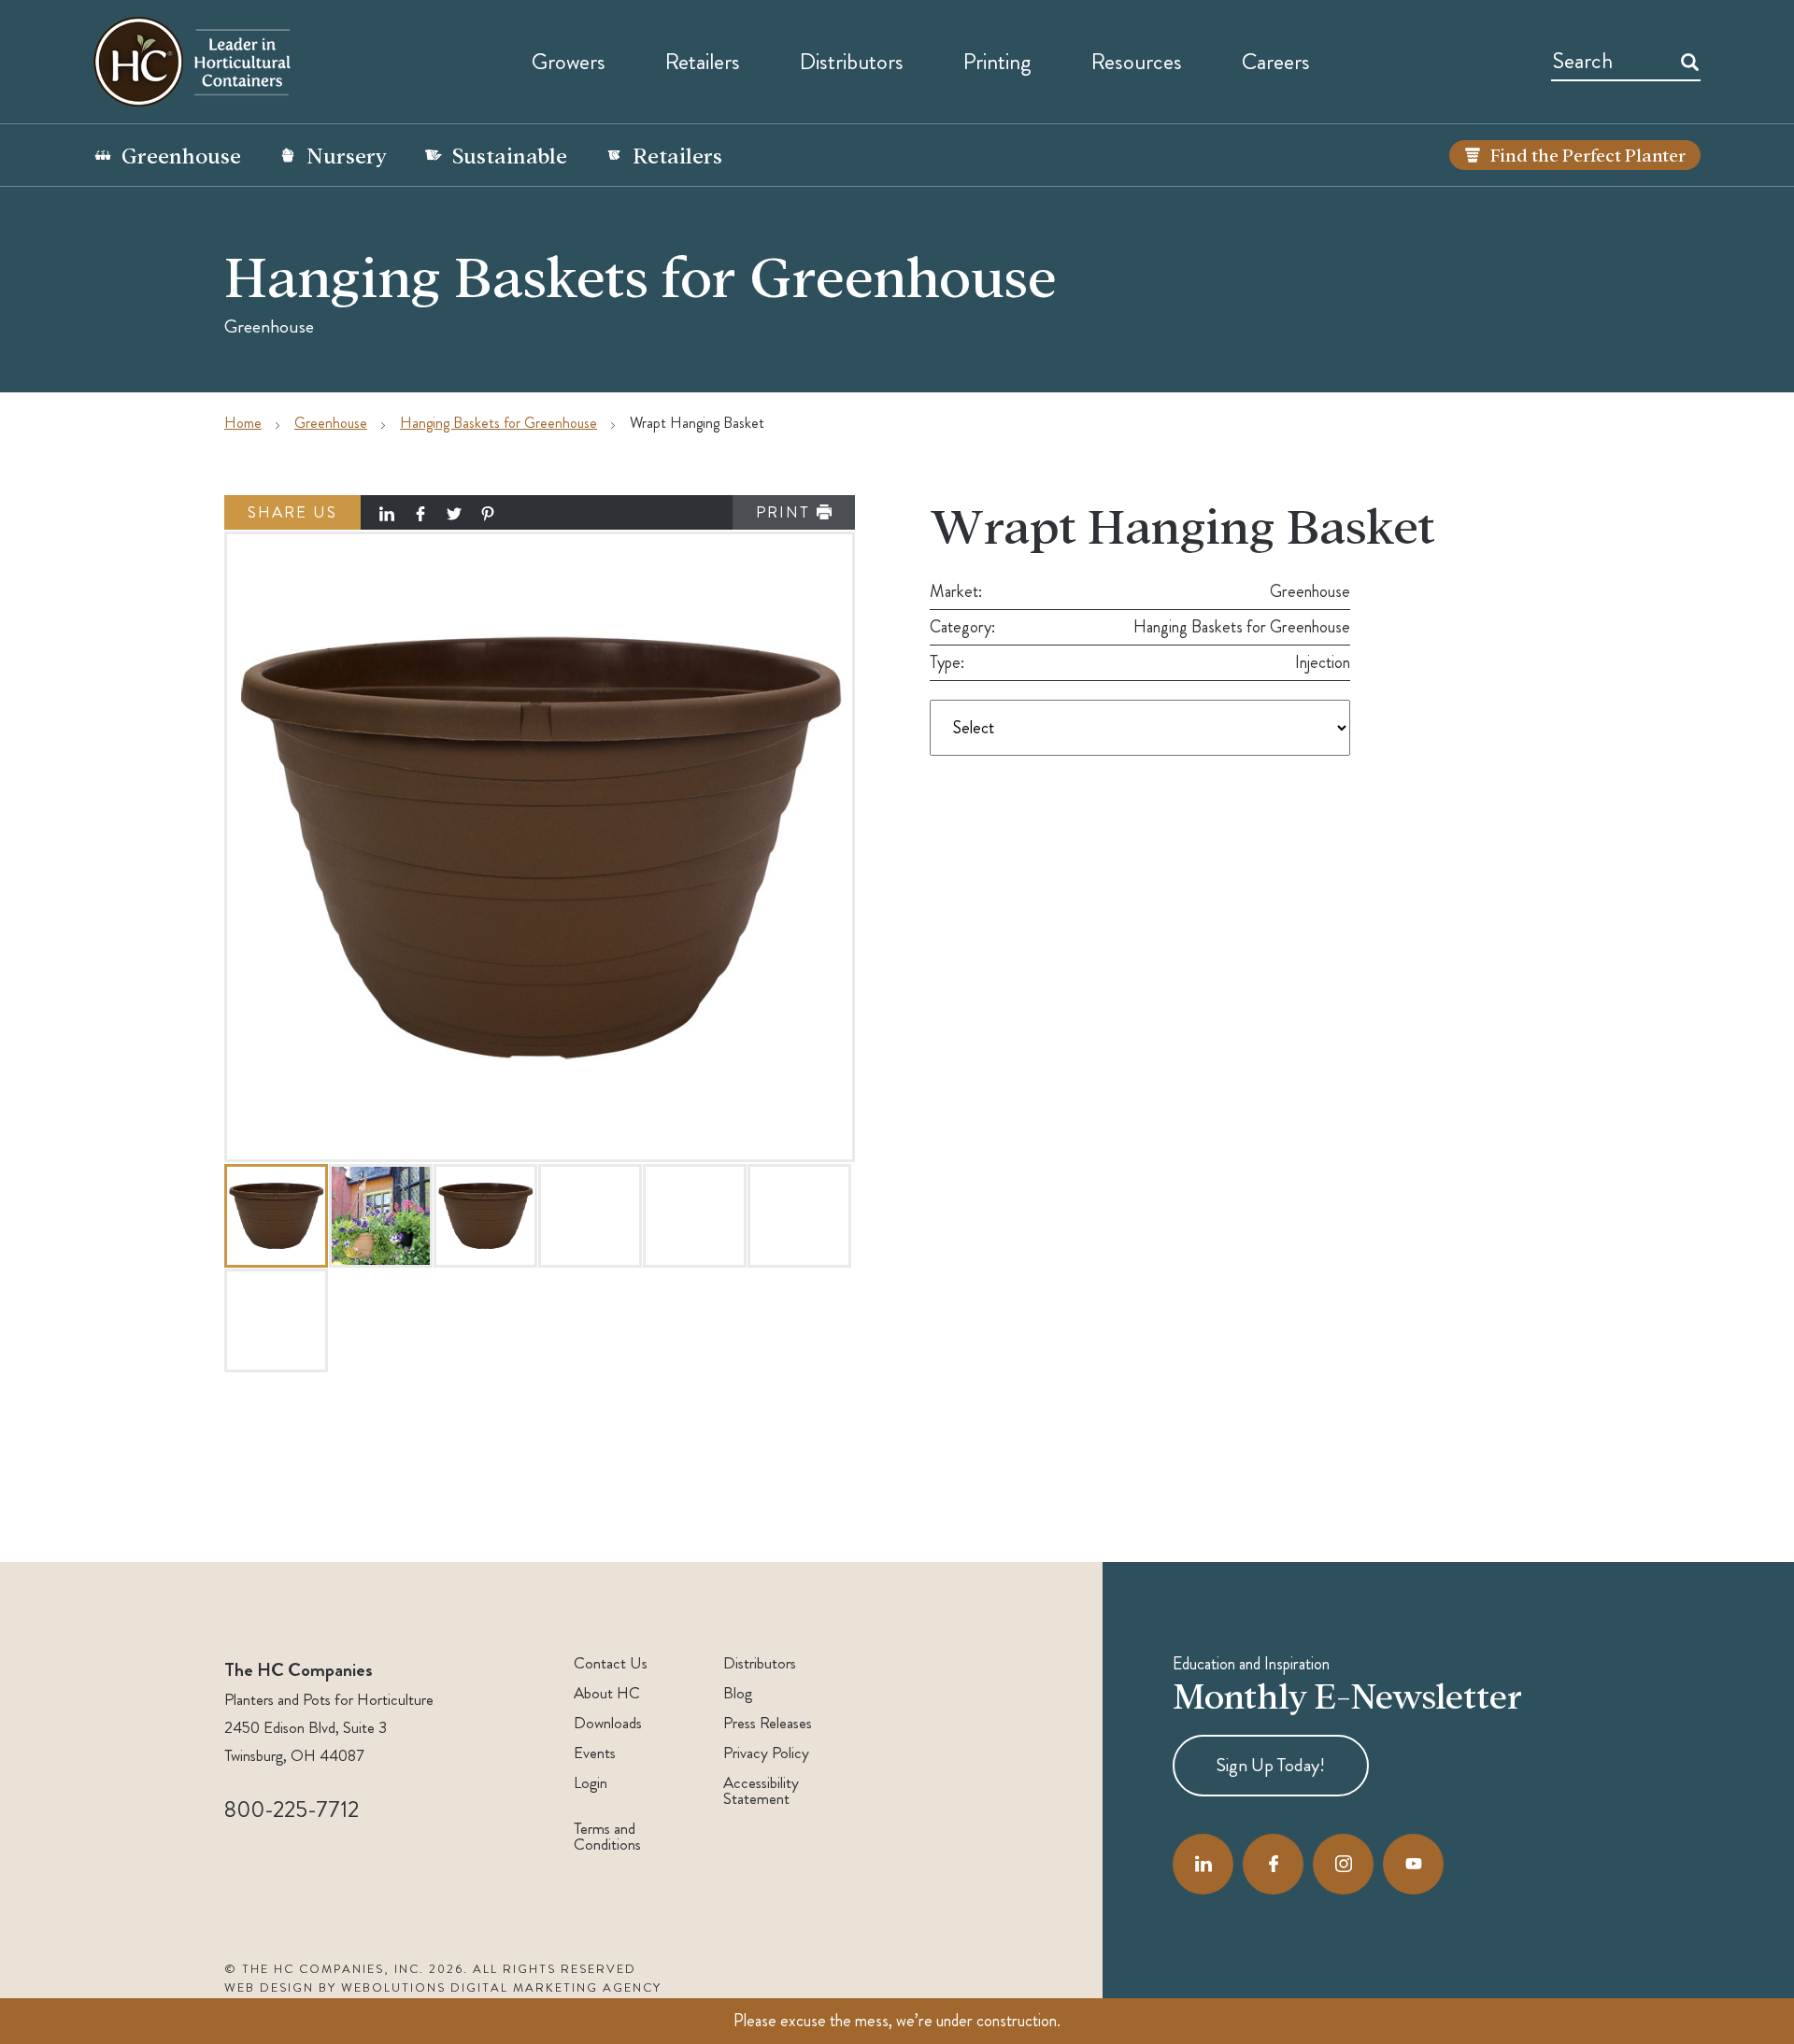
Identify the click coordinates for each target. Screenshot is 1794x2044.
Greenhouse (181, 155)
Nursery (347, 155)
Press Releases (768, 1723)
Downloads (608, 1723)
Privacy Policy (766, 1753)
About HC (607, 1693)
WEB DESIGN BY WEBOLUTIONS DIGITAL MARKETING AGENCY (443, 1988)
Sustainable (510, 155)
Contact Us (611, 1663)
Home (243, 423)
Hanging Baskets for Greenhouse (498, 423)
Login (591, 1783)
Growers (569, 62)
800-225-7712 (292, 1810)
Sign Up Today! (1271, 1765)
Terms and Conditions (607, 1837)
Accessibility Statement (761, 1791)
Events (595, 1753)
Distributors (760, 1663)
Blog (738, 1693)
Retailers (703, 62)
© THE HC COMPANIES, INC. (324, 1969)
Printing (997, 62)
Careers (1276, 62)
